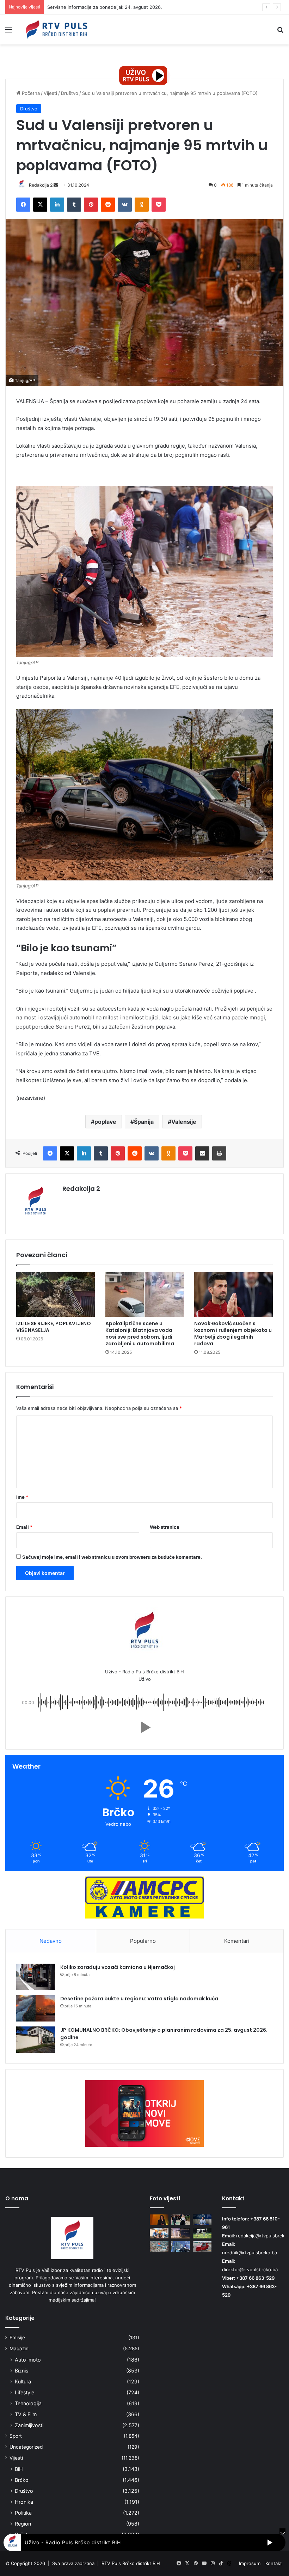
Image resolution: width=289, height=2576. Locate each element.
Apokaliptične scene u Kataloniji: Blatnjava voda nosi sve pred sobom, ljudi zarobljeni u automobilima (140, 1334)
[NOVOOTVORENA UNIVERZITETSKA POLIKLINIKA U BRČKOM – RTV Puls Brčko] (159, 2247)
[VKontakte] (125, 205)
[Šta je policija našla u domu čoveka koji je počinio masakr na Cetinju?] (181, 2233)
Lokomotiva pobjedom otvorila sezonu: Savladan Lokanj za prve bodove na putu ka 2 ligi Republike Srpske (164, 7)
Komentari (237, 1941)
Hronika (24, 2502)
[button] (144, 1727)
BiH (19, 2469)
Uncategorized (26, 2447)
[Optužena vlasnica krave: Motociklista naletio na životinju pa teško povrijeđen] (202, 2233)
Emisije (17, 2338)
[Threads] (229, 2563)
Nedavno (51, 1941)
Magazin (19, 2348)
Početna (30, 93)
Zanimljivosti (29, 2425)
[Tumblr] (74, 205)
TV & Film (26, 2414)
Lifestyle (24, 2392)
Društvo (70, 93)
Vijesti (50, 93)
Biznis (21, 2371)
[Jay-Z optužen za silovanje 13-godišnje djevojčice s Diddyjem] (159, 2220)
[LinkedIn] (57, 205)
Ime (22, 1497)
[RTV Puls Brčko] (56, 29)
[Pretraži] (280, 32)
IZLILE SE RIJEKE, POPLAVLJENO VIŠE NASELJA (54, 1327)
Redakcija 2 (41, 185)
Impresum (250, 2563)
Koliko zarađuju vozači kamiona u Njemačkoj (118, 1967)
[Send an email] (56, 185)
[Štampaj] (219, 1153)
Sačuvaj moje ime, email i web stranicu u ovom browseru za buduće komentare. (112, 1557)
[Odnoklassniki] (142, 205)
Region (23, 2524)
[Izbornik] (9, 32)
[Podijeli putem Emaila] (202, 1153)
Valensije (184, 1122)
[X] (40, 205)
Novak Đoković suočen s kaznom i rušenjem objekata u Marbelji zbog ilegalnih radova (233, 1334)
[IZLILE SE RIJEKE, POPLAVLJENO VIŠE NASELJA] (56, 1295)
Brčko (22, 2480)
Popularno (143, 1941)
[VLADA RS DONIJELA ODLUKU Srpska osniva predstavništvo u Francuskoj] (181, 2247)
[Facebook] (23, 205)
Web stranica (165, 1527)
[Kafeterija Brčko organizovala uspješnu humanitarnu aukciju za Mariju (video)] (202, 2247)
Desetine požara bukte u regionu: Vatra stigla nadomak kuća (139, 1999)
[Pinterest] (91, 205)
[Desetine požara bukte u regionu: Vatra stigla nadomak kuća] (36, 2008)
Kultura (23, 2381)
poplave (105, 1122)
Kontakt (274, 2563)
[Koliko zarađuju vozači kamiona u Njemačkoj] (36, 1977)
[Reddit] (108, 205)
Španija (144, 1122)
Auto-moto (28, 2360)
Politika (23, 2513)
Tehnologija (28, 2403)
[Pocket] (159, 205)
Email (24, 1527)
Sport (16, 2436)
